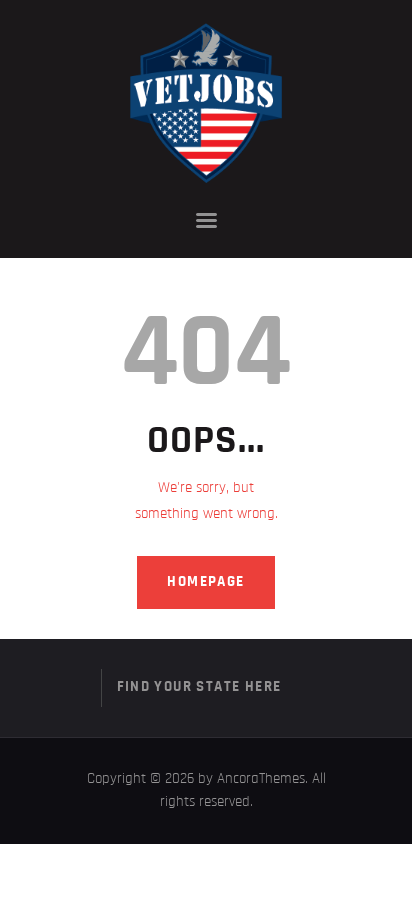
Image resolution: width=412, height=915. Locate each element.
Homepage (205, 581)
